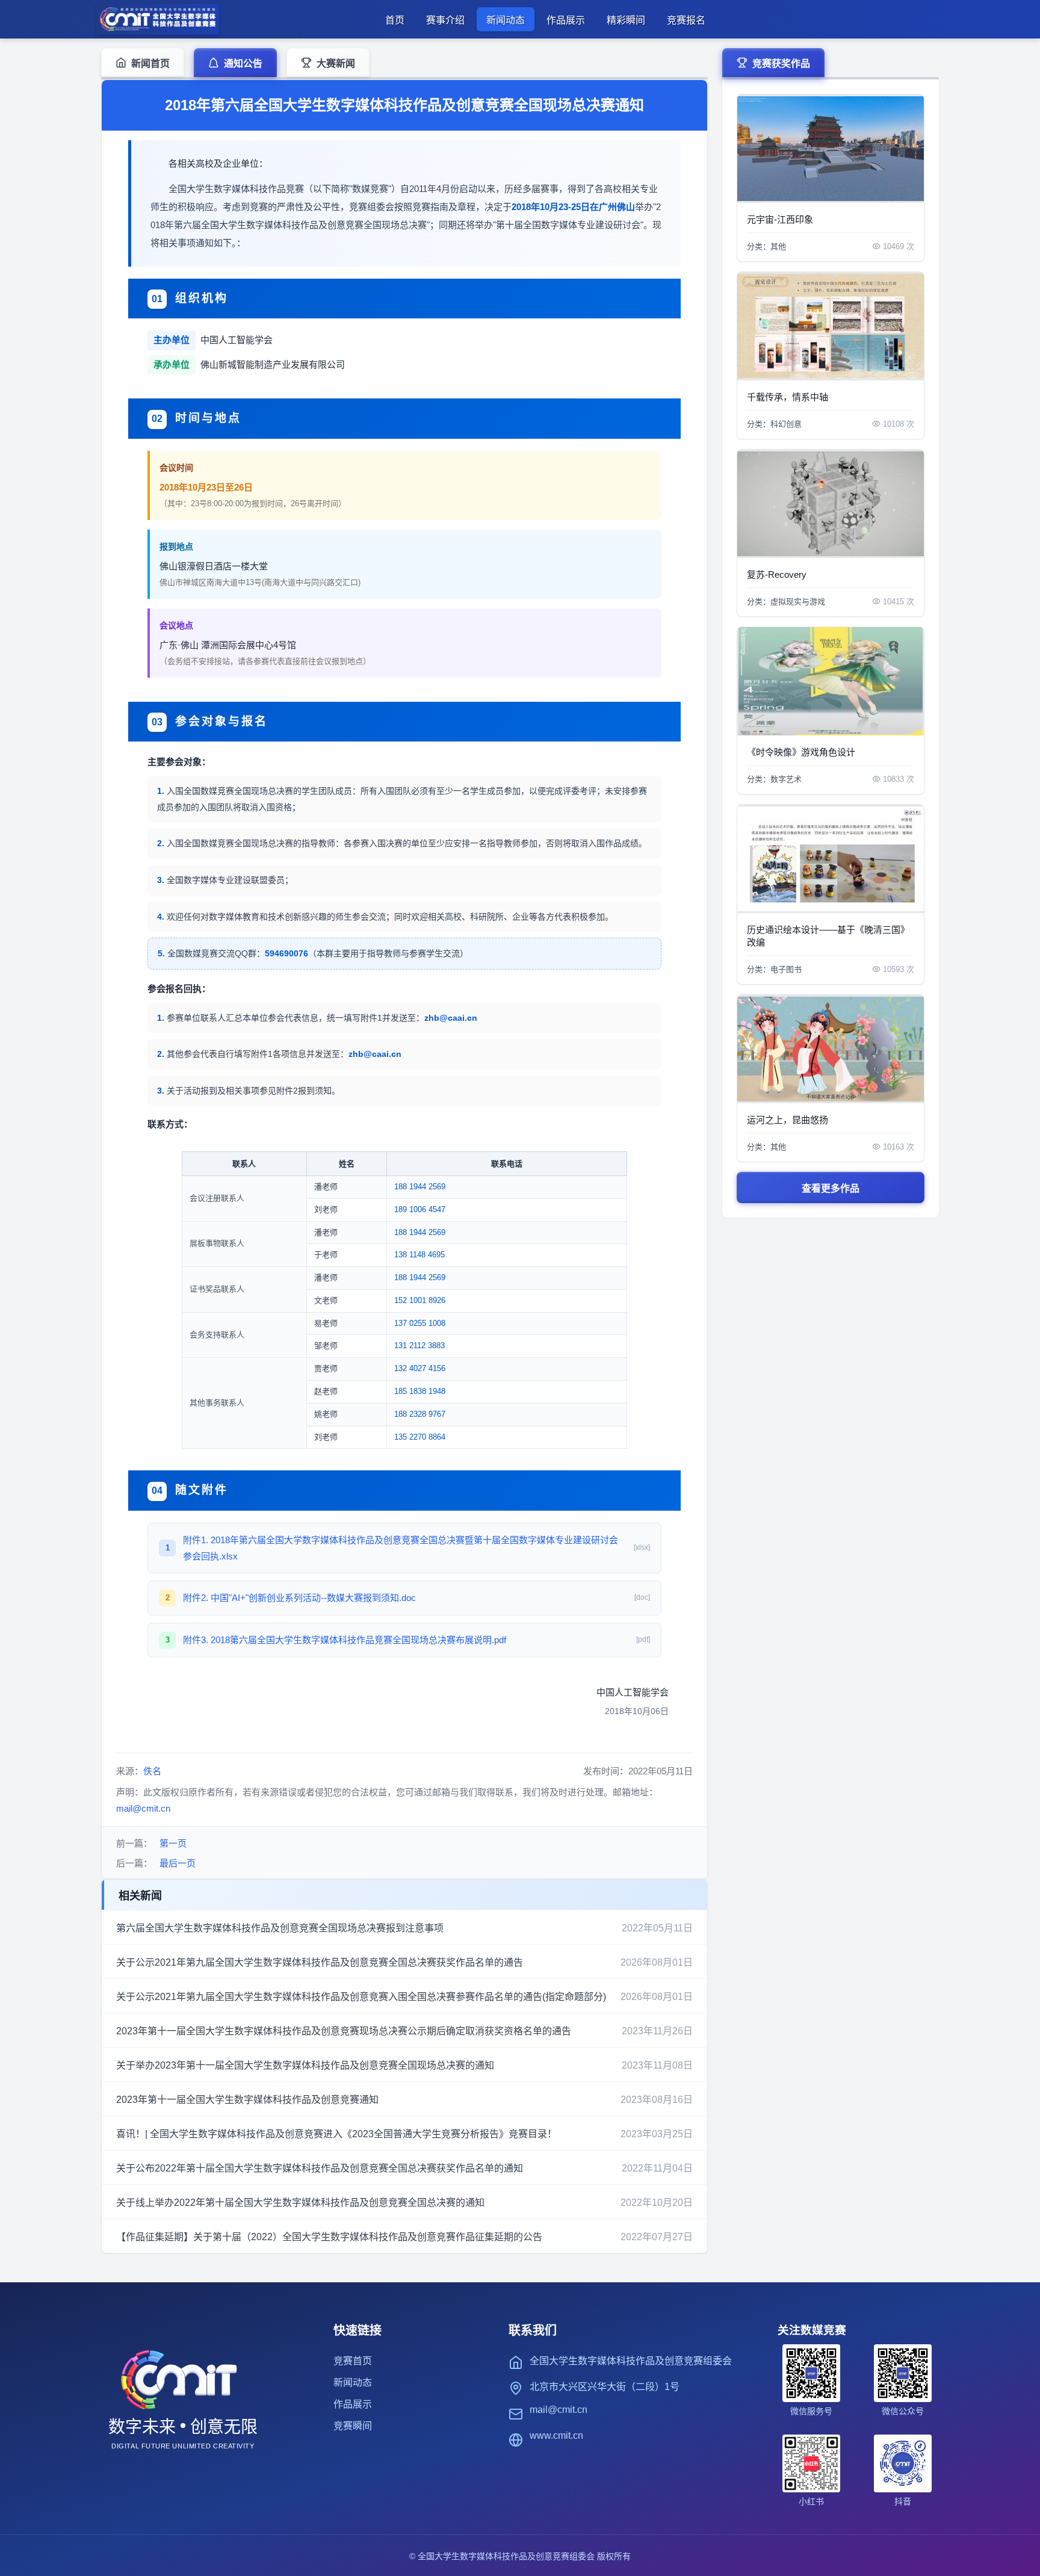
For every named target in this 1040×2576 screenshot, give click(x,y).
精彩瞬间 (626, 20)
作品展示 (566, 20)
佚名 (152, 1771)
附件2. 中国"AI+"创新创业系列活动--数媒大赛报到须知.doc (299, 1598)
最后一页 (178, 1863)
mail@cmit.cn (143, 1808)
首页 (395, 20)
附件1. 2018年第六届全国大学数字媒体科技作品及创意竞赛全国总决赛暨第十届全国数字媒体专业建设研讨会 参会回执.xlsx (401, 1548)
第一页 (173, 1843)
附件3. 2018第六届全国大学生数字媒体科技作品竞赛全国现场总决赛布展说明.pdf (345, 1640)
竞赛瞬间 (353, 2426)
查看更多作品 (831, 1188)
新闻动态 (506, 20)
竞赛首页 (353, 2361)
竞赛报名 (686, 20)
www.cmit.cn (556, 2435)
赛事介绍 (445, 20)
